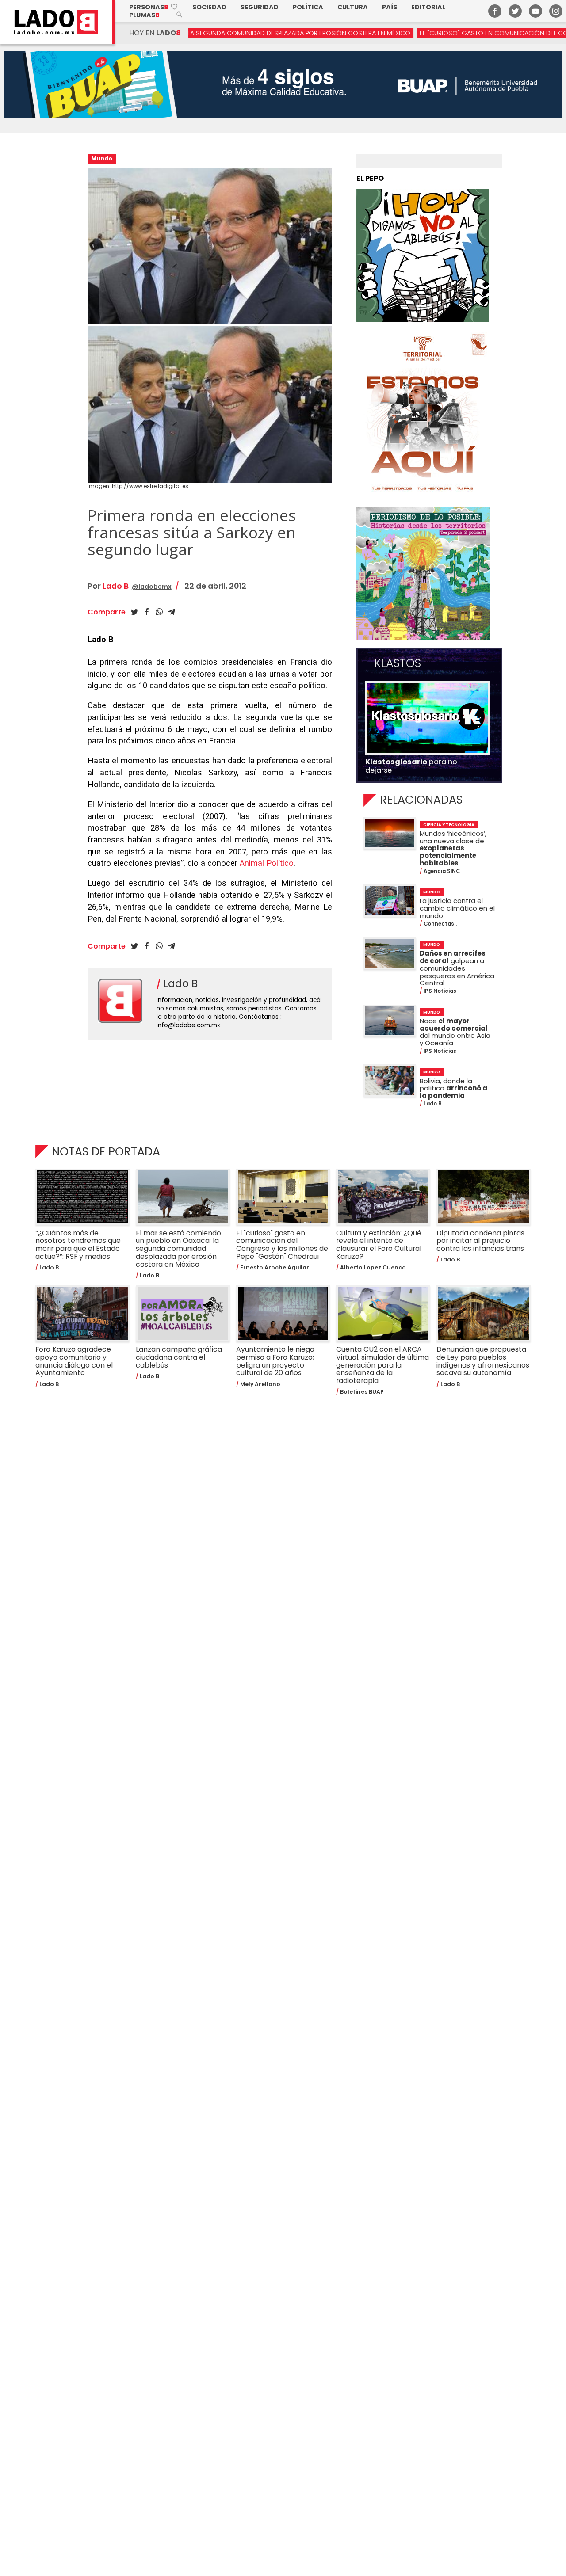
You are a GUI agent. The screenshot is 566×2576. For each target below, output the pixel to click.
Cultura (353, 7)
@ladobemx (152, 587)
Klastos (398, 663)
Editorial (428, 7)
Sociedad (209, 7)
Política (308, 7)
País (390, 7)
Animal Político (267, 863)
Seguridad (260, 7)
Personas (154, 7)
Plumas (144, 15)
